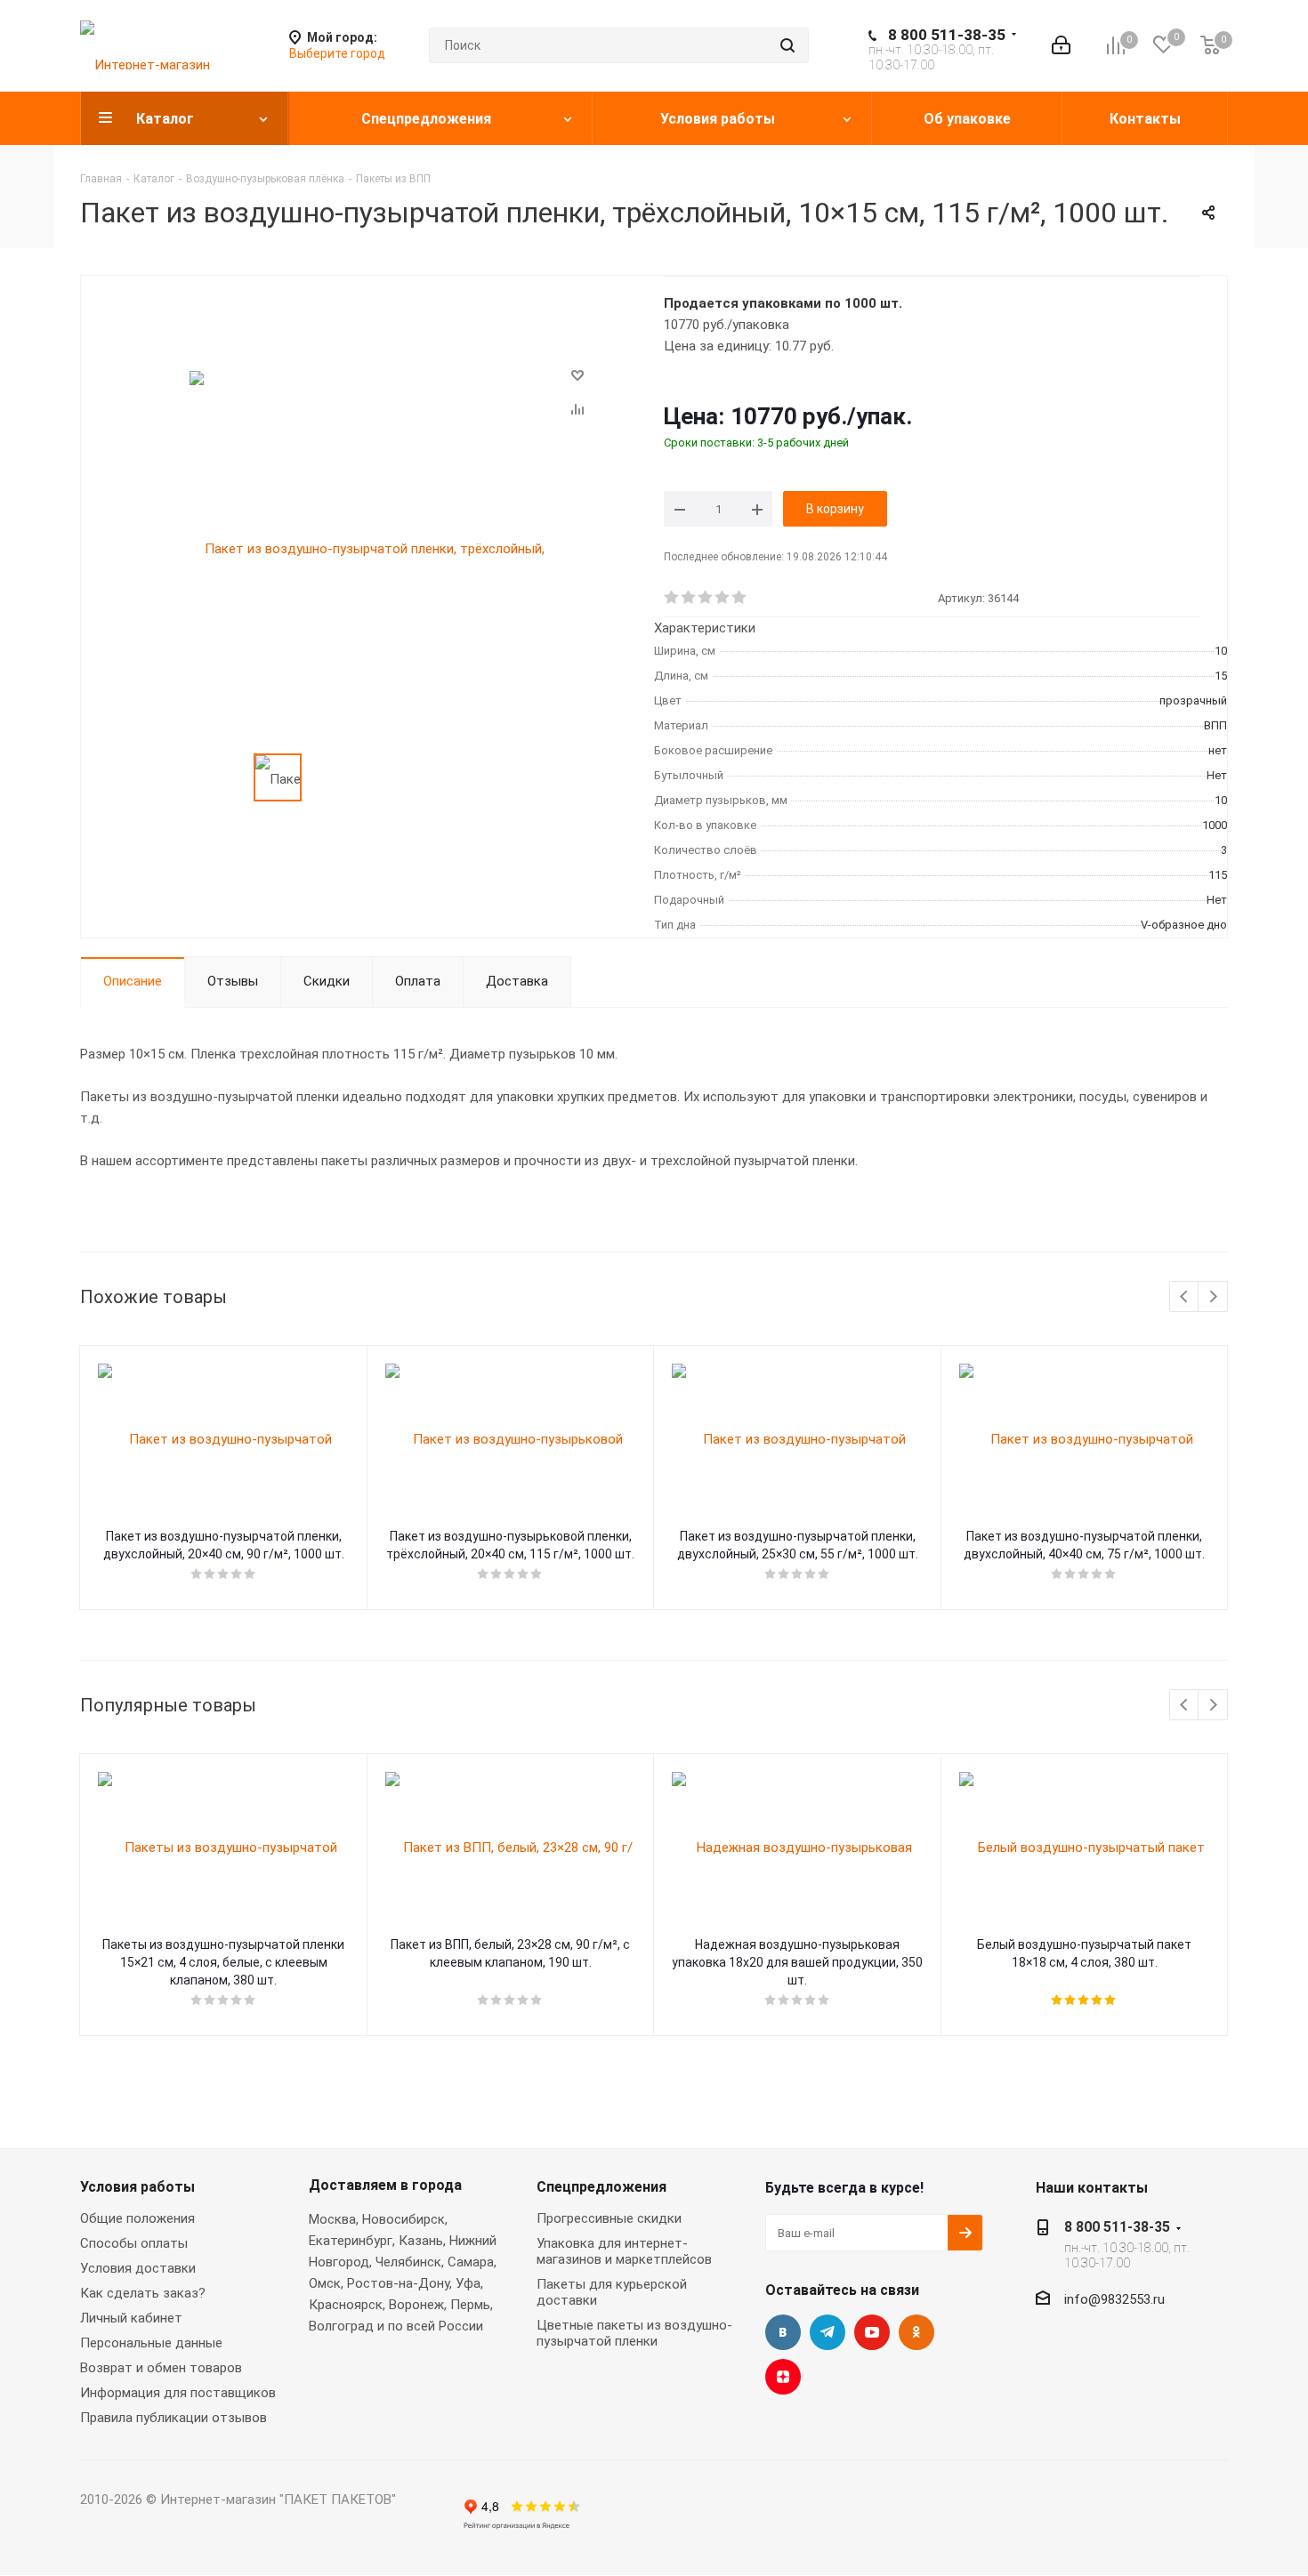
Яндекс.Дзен (783, 2377)
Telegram (828, 2332)
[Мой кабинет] (1061, 45)
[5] (740, 598)
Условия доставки (138, 2268)
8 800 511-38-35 (947, 35)
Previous (1185, 1297)
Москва (332, 2219)
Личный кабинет (131, 2318)
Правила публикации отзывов (174, 2418)
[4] (723, 598)
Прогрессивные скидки (609, 2218)
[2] (689, 598)
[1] (672, 598)
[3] (706, 598)
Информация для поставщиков (178, 2393)
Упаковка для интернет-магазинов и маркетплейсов (624, 2251)
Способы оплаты (134, 2243)
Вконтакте (783, 2332)
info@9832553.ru (1114, 2299)
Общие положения (137, 2218)
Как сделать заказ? (143, 2293)
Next (1213, 1297)
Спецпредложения (602, 2187)
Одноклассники (916, 2332)
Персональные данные (151, 2343)
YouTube (872, 2332)
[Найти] (787, 45)
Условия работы (137, 2187)
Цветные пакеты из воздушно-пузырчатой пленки (634, 2333)
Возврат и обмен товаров (161, 2368)
